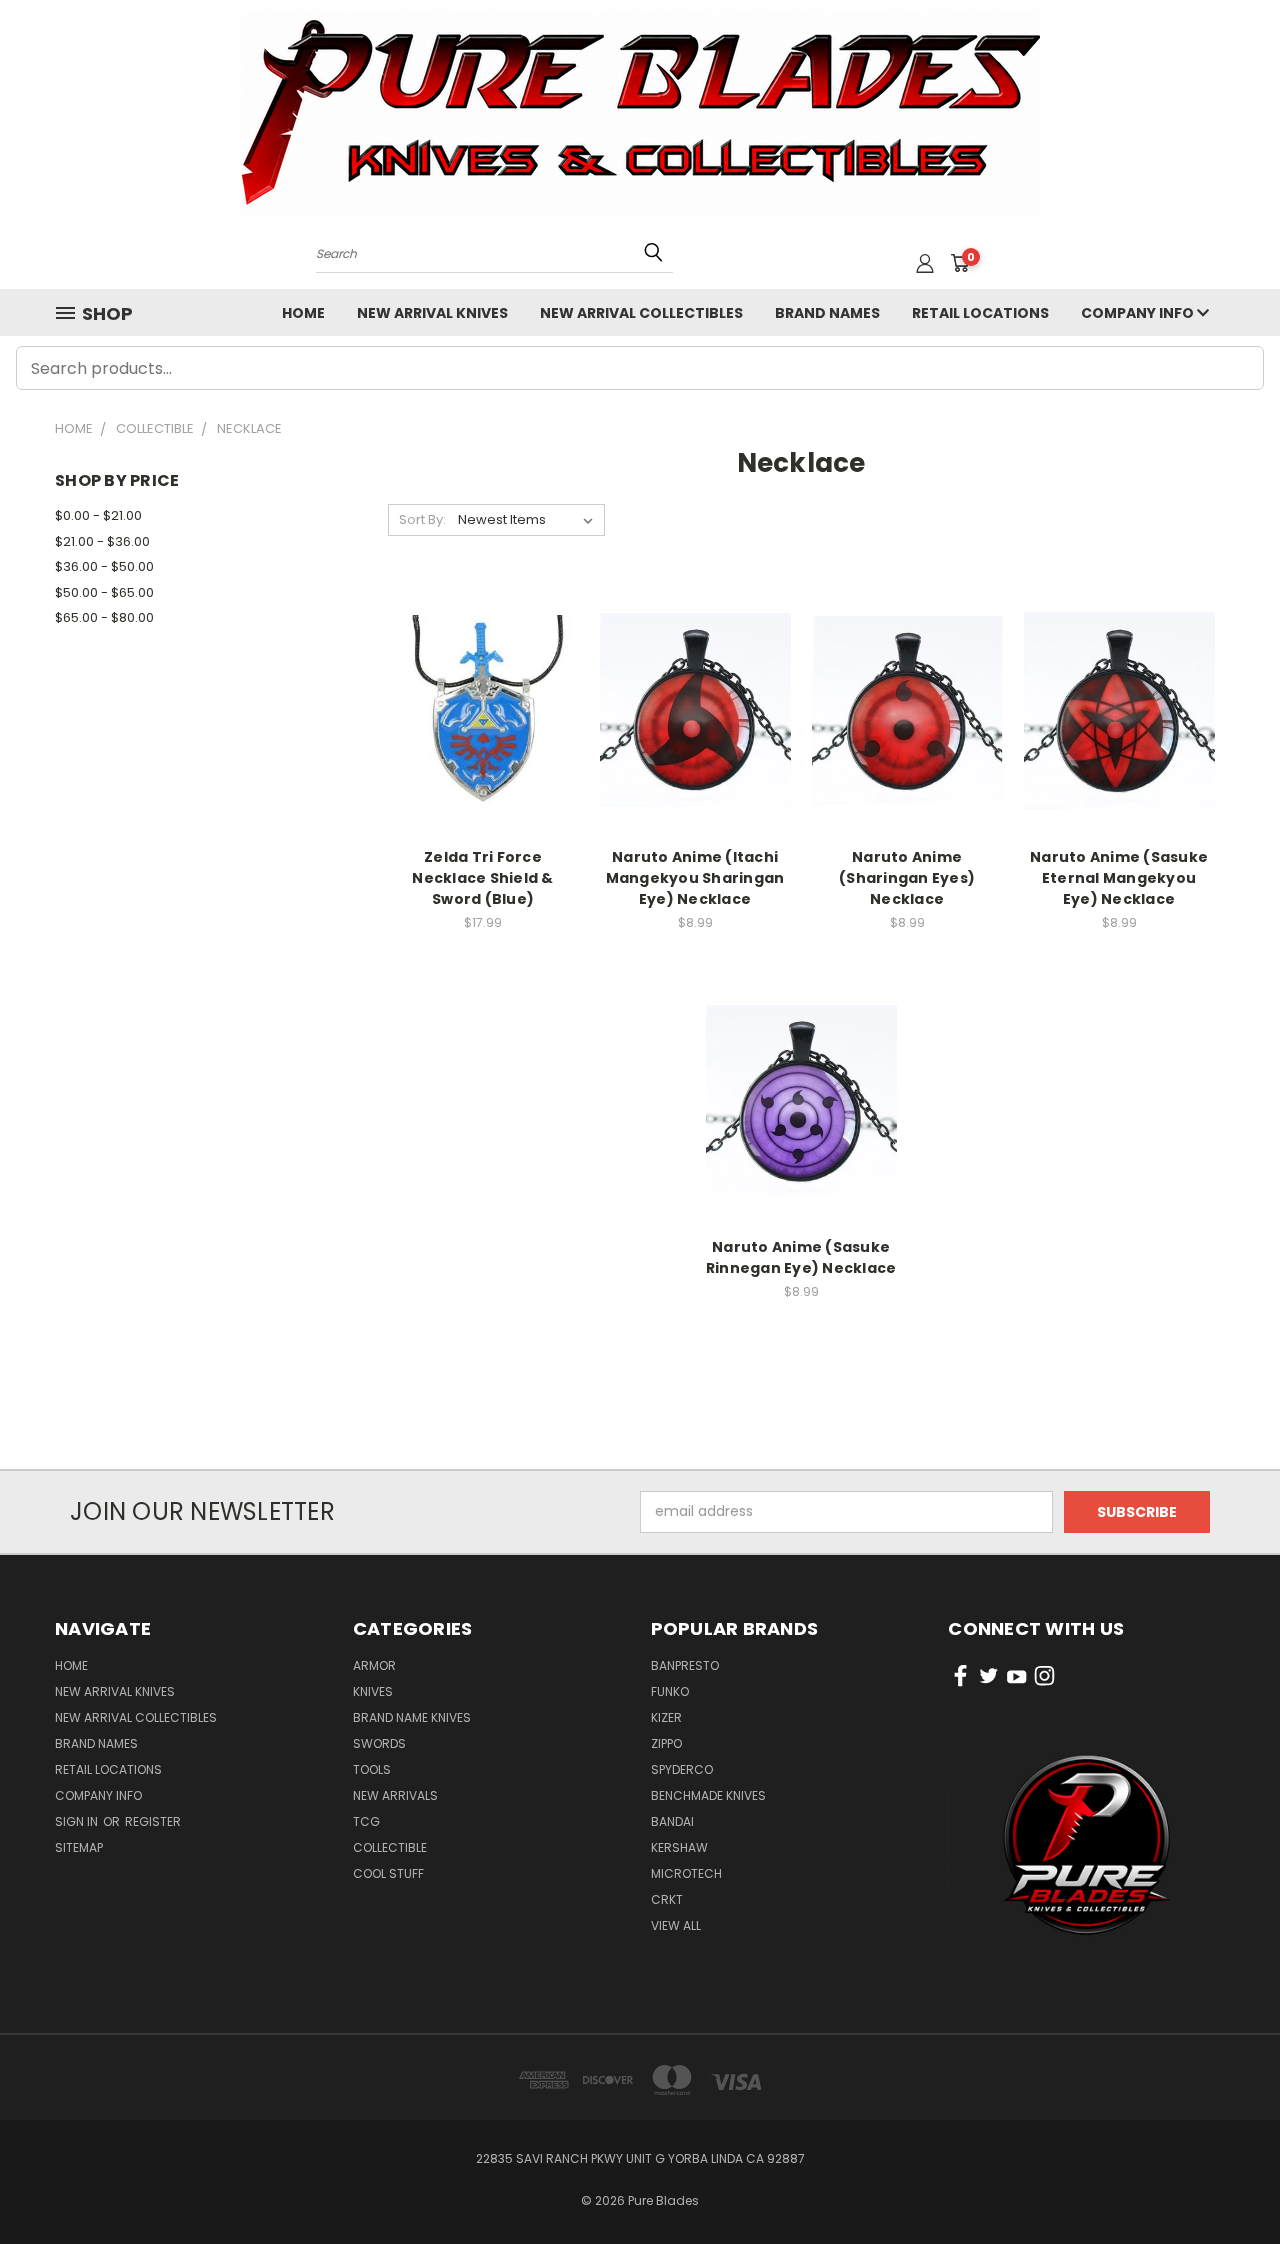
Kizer (666, 1717)
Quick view (483, 669)
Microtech (686, 1873)
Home (303, 313)
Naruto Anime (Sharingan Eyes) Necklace (907, 878)
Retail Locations (980, 313)
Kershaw (679, 1847)
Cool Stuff (388, 1873)
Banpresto (685, 1665)
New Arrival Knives (432, 313)
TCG (366, 1821)
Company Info (1139, 313)
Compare (476, 708)
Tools (372, 1769)
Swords (379, 1743)
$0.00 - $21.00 (98, 515)
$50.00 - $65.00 (104, 592)
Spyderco (682, 1769)
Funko (670, 1691)
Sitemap (79, 1847)
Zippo (666, 1743)
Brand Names (827, 313)
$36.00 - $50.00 (104, 566)
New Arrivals (395, 1795)
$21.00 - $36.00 (102, 541)
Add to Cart (483, 745)
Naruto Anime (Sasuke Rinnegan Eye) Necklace (801, 1257)
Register (153, 1821)
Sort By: (422, 519)
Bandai (672, 1821)
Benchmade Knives (708, 1795)
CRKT (667, 1899)
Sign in (78, 1821)
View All (676, 1925)
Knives (373, 1691)
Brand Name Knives (412, 1717)
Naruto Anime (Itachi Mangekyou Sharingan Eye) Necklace (695, 878)
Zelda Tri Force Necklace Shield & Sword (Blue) (482, 878)
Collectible (390, 1847)
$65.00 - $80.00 (104, 617)
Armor (374, 1665)
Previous (1227, 2181)
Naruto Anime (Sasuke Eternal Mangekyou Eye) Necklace (1119, 878)
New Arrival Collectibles (641, 313)
